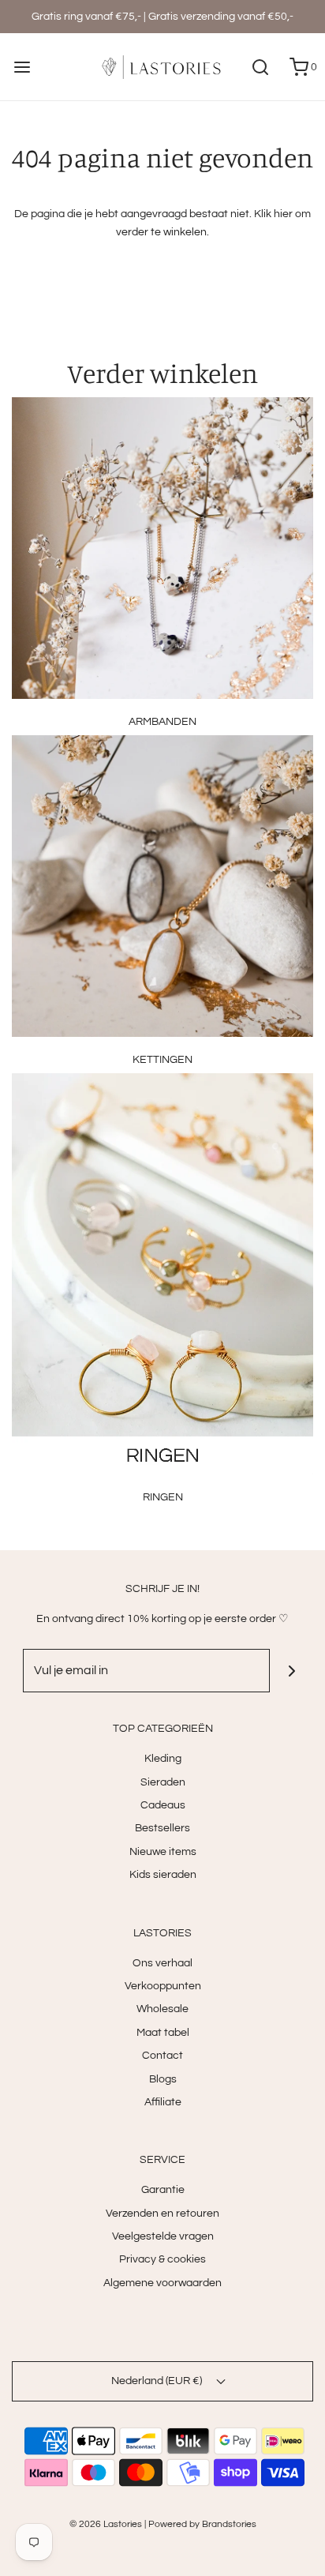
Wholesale (162, 2009)
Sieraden (163, 1782)
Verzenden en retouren (162, 2214)
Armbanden (162, 722)
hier (283, 214)
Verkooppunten (163, 1986)
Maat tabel (163, 2033)
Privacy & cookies (162, 2259)
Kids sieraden (163, 1875)
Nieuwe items (163, 1852)
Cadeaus (163, 1805)
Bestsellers (162, 1828)
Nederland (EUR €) (158, 2381)
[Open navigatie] (22, 67)
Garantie (163, 2190)
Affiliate (163, 2102)
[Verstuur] (291, 1671)
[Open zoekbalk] (260, 67)
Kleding (163, 1759)
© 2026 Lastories (106, 2524)
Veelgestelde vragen (163, 2236)
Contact (162, 2056)
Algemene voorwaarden (162, 2283)
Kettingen (162, 1060)
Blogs (163, 2079)
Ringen (163, 1497)
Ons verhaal (162, 1963)
